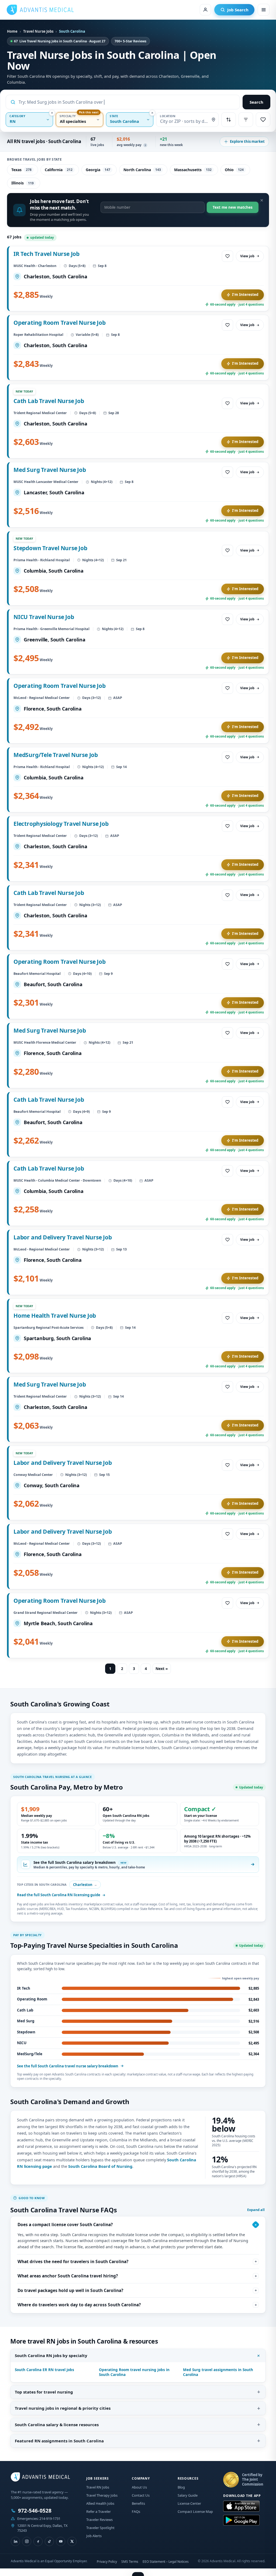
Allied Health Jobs (100, 2503)
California (59, 170)
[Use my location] (213, 120)
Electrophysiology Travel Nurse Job (61, 824)
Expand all (256, 2210)
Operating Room (32, 1999)
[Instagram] (27, 2541)
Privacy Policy (107, 2562)
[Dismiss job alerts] (262, 200)
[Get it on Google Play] (241, 2520)
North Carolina (142, 170)
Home (12, 31)
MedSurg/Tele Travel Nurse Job (56, 755)
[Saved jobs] (263, 120)
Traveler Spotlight (100, 2528)
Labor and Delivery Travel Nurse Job (63, 1237)
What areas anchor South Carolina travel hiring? (68, 2276)
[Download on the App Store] (241, 2506)
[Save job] (227, 256)
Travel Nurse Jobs (38, 31)
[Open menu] (264, 10)
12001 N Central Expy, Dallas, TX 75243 (42, 2528)
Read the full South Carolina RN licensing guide (59, 1895)
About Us (139, 2487)
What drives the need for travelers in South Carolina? (73, 2261)
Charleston (85, 1885)
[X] (72, 2541)
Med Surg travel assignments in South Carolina (218, 2372)
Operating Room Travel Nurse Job (60, 323)
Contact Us (141, 2495)
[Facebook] (38, 2541)
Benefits (138, 2503)
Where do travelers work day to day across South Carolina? (79, 2305)
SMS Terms (130, 2562)
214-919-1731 (50, 2518)
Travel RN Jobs (98, 2487)
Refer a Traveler (99, 2511)
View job (247, 256)
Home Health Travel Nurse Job (55, 1316)
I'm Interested (245, 295)
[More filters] (246, 120)
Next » (162, 1669)
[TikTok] (49, 2541)
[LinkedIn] (15, 2541)
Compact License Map (195, 2511)
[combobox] (127, 102)
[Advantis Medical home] (40, 10)
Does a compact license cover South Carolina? (65, 2225)
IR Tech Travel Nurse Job (46, 254)
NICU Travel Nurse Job (44, 617)
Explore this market (247, 141)
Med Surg (26, 2021)
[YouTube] (61, 2541)
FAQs (136, 2511)
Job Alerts (94, 2536)
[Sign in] (205, 10)
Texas (21, 170)
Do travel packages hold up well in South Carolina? (70, 2290)
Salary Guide (188, 2495)
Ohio (234, 170)
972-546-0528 (35, 2511)
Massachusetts (193, 170)
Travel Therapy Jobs (102, 2495)
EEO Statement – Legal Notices (166, 2562)
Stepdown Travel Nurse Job (50, 548)
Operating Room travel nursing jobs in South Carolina (134, 2372)
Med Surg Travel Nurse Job (50, 470)
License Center (189, 2503)
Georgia (98, 170)
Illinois (23, 183)
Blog (181, 2487)
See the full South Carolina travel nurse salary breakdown (68, 2066)
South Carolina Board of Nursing (100, 2166)
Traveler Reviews (99, 2520)
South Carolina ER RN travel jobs (44, 2370)
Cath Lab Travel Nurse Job (49, 401)
